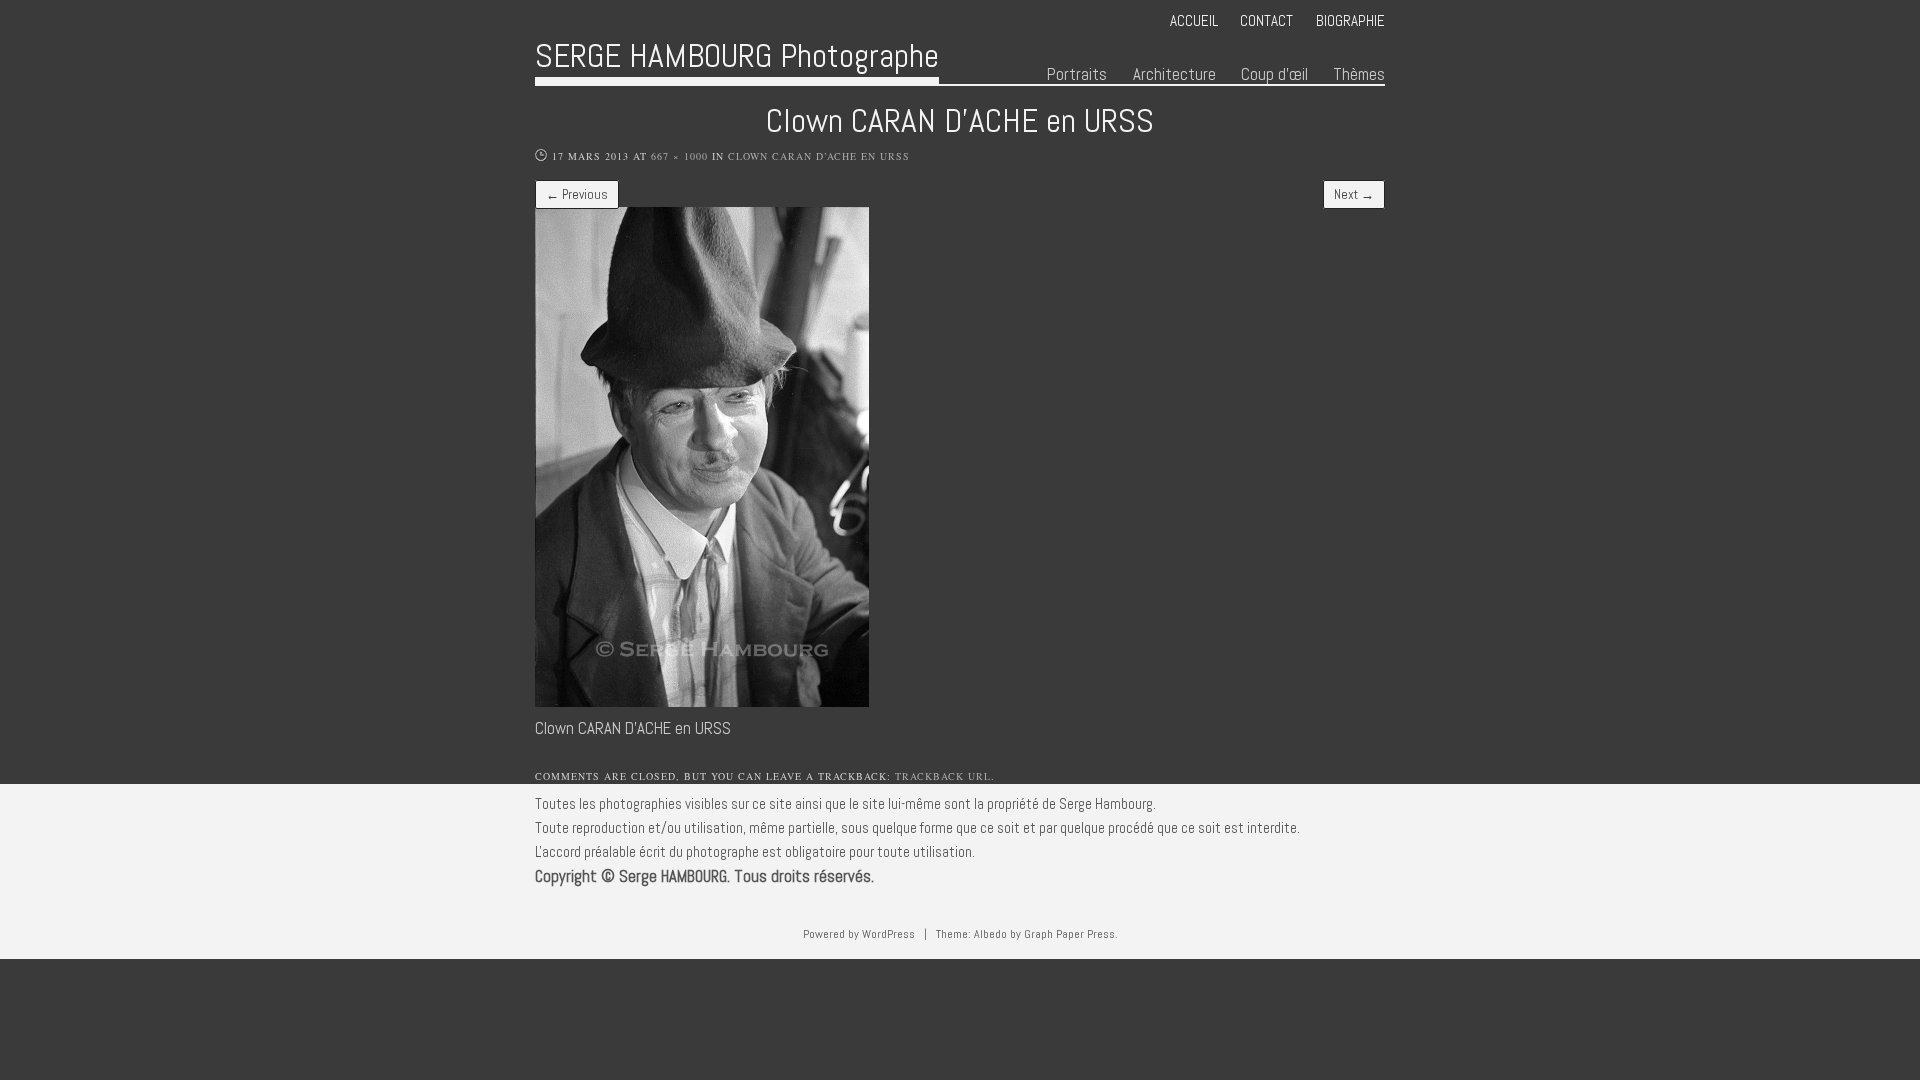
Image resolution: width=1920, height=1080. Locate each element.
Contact (1266, 20)
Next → (1354, 194)
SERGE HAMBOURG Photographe (737, 55)
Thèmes (1359, 74)
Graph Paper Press (1069, 934)
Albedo (990, 934)
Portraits (1077, 74)
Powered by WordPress (859, 934)
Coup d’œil (1274, 74)
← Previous (577, 194)
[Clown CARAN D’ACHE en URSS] (702, 701)
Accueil (1194, 20)
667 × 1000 (679, 156)
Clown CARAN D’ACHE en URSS (819, 156)
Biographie (1350, 20)
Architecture (1174, 74)
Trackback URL (943, 776)
